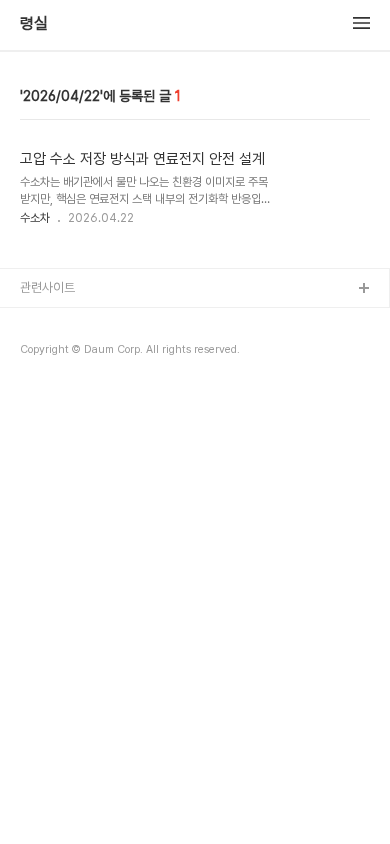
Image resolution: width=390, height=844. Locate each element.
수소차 (35, 218)
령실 (34, 24)
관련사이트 (47, 287)
